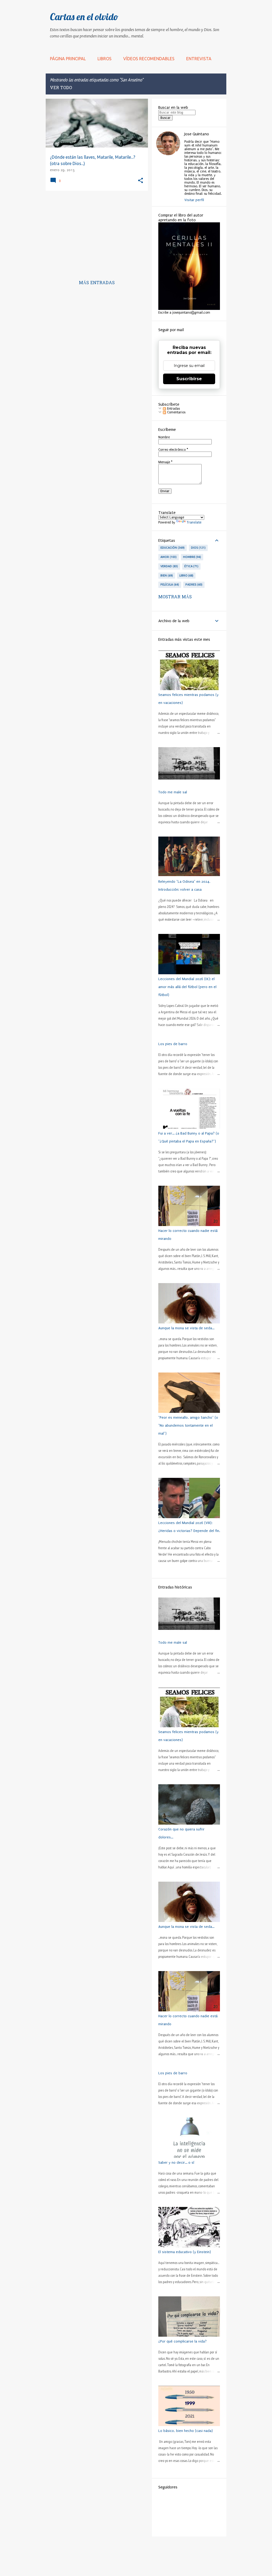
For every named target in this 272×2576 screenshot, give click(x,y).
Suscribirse (189, 379)
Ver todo (61, 88)
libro (186, 575)
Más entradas (97, 283)
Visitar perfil (194, 200)
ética (191, 566)
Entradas (173, 409)
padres (194, 585)
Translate (194, 522)
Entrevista (199, 59)
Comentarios (176, 412)
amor (168, 557)
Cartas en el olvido (84, 17)
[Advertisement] (95, 232)
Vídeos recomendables (149, 59)
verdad (169, 566)
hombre (192, 557)
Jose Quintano (197, 134)
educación (172, 548)
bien (166, 575)
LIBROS (105, 59)
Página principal (68, 59)
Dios (198, 548)
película (169, 585)
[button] (141, 181)
